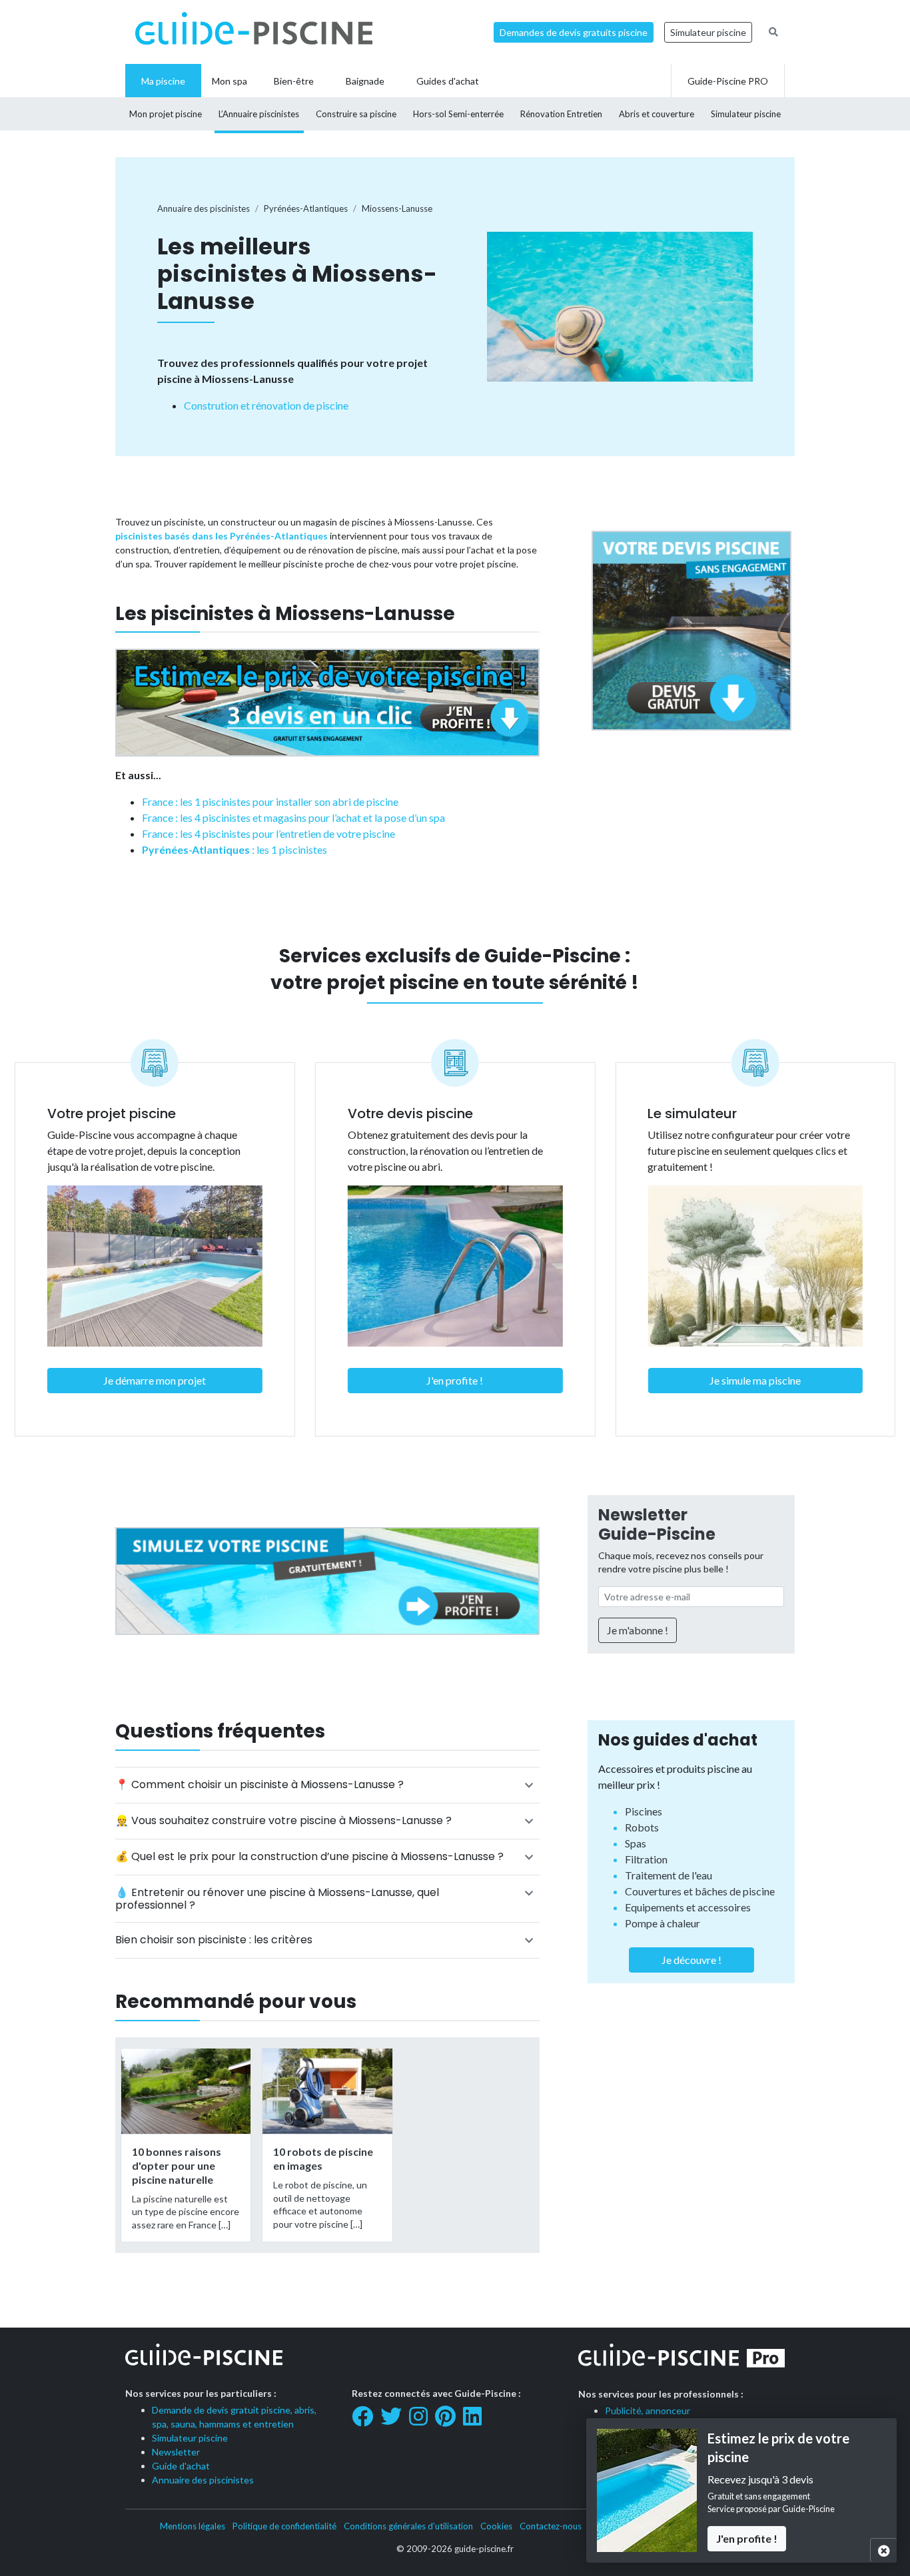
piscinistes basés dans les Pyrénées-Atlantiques (222, 536)
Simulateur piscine (708, 32)
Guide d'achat (181, 2466)
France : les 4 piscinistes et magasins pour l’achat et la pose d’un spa (293, 817)
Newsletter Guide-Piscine (657, 1524)
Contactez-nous (551, 2526)
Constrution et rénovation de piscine (266, 405)
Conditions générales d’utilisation (408, 2526)
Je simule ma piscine (755, 1380)
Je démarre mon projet (155, 1380)
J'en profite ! (455, 1380)
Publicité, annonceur (648, 2411)
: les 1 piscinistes (234, 849)
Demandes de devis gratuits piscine (574, 32)
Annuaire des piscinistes (203, 2480)
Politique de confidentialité (284, 2526)
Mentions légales (193, 2526)
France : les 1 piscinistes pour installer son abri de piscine (270, 802)
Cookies (496, 2526)
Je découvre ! (691, 1960)
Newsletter (176, 2452)
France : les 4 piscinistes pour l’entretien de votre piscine (268, 833)
